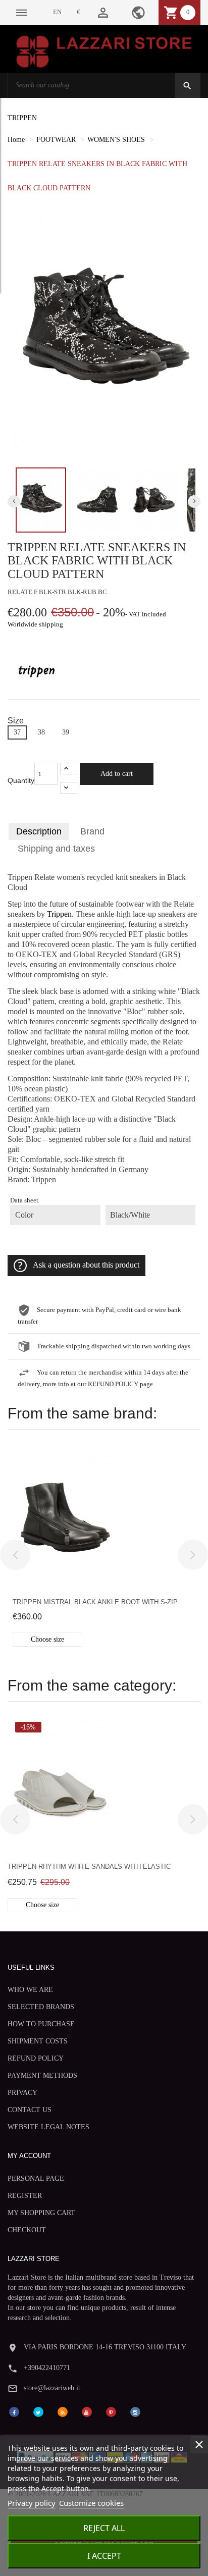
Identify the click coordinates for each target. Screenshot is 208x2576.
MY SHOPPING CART (41, 2213)
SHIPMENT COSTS (38, 2041)
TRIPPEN (22, 118)
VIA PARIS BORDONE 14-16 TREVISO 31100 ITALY (105, 2347)
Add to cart (117, 774)
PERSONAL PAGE (36, 2178)
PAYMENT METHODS (42, 2075)
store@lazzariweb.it (52, 2388)
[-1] (69, 788)
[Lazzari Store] (104, 51)
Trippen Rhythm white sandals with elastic (89, 1867)
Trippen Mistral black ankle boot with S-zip (95, 1602)
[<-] (15, 1555)
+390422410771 (47, 2368)
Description (39, 831)
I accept (104, 2556)
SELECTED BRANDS (41, 2007)
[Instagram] (135, 2411)
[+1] (69, 769)
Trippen (59, 914)
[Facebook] (14, 2411)
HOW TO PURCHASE (41, 2024)
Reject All (104, 2528)
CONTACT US (30, 2110)
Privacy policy (32, 2503)
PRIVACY (22, 2093)
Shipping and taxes (56, 849)
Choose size (47, 1639)
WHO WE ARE (30, 1990)
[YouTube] (87, 2411)
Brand (92, 831)
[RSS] (63, 2411)
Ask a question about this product (86, 1265)
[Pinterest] (111, 2411)
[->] (193, 1555)
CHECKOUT (27, 2230)
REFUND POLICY (36, 2058)
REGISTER (25, 2196)
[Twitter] (38, 2411)
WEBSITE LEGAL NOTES (48, 2127)
